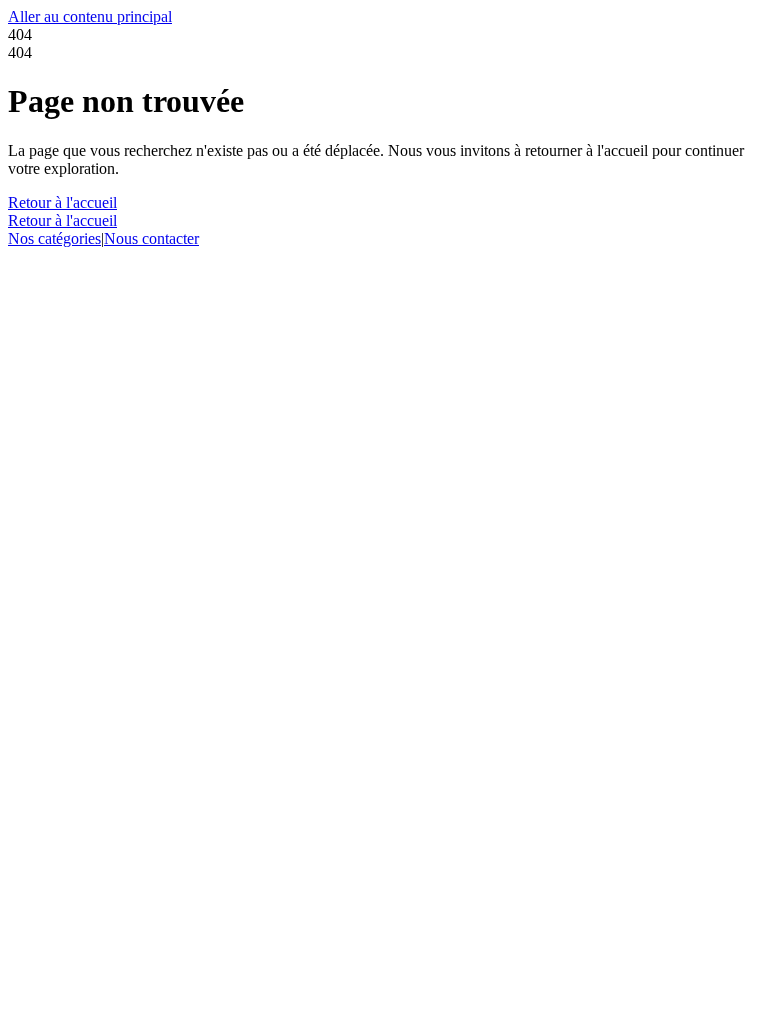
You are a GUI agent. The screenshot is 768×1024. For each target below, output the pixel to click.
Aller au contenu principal (90, 16)
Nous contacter (151, 238)
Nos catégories (54, 238)
